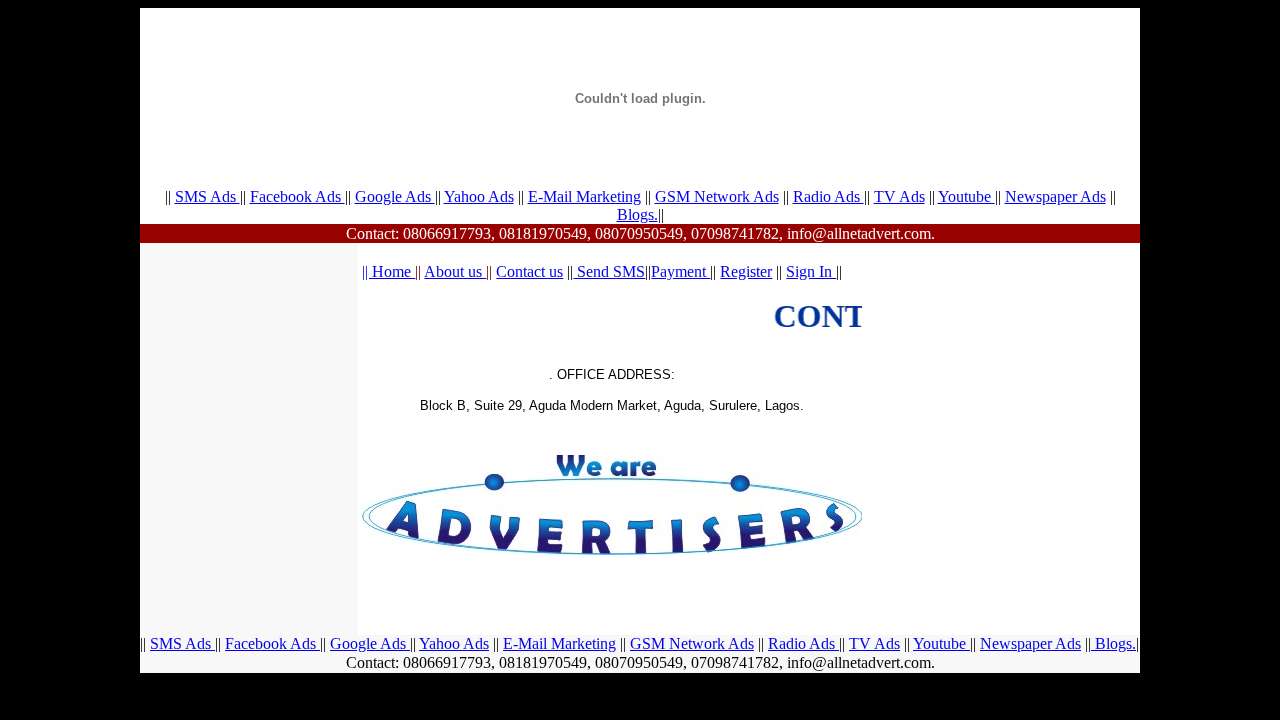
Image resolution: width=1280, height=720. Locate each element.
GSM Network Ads (717, 196)
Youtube (966, 196)
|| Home (388, 271)
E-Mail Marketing (584, 196)
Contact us (529, 271)
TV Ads (899, 196)
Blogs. (637, 214)
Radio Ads (828, 196)
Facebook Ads (297, 196)
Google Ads (395, 196)
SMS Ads (207, 196)
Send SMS (609, 271)
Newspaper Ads (1055, 196)
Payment (680, 271)
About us (455, 271)
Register (746, 271)
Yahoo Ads (479, 196)
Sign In (811, 271)
